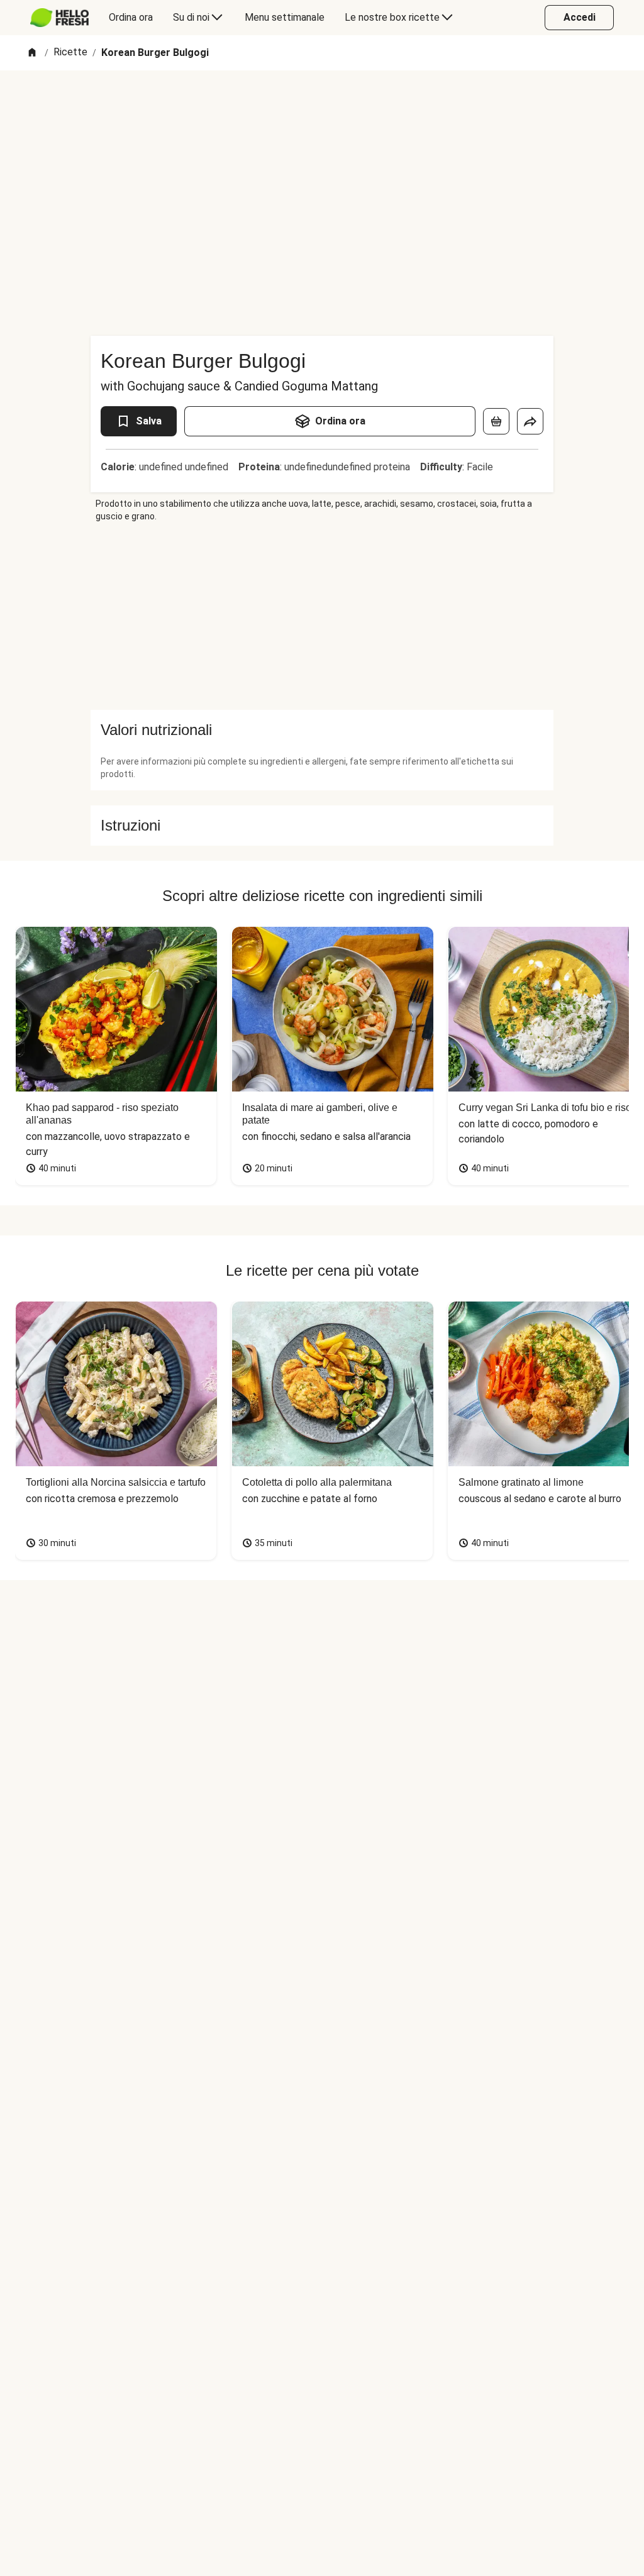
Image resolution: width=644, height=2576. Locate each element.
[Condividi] (530, 421)
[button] (322, 730)
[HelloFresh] (59, 18)
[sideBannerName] (322, 616)
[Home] (32, 53)
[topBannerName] (322, 106)
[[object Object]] (496, 421)
